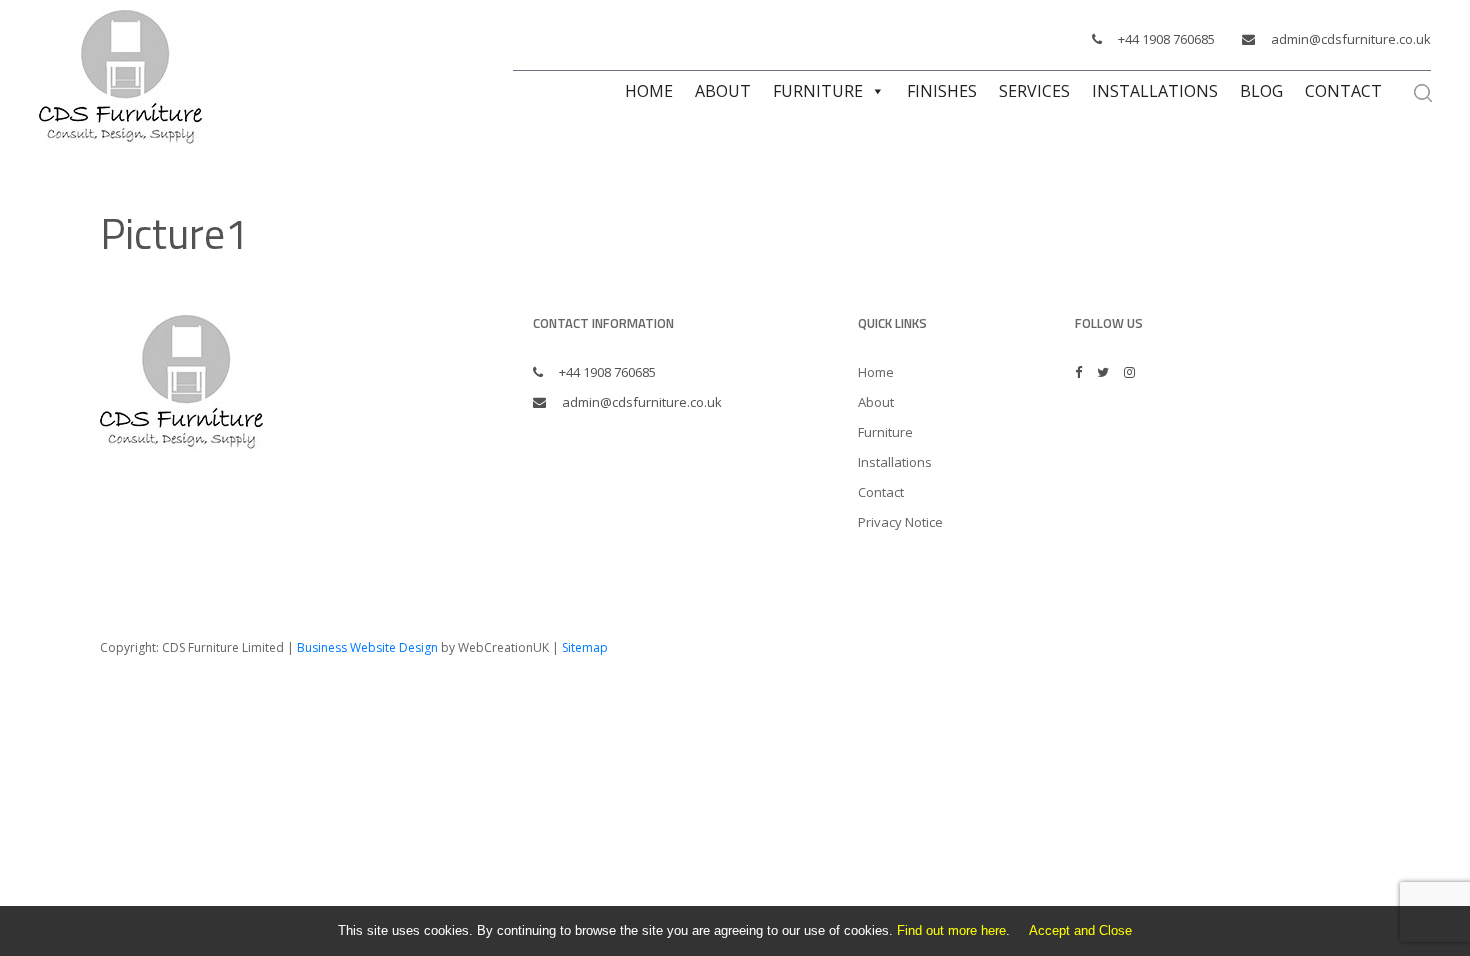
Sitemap (585, 647)
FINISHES (942, 91)
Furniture (818, 91)
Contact (1343, 91)
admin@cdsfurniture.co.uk (1351, 39)
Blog (1261, 91)
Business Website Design (367, 647)
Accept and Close (1080, 930)
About (723, 91)
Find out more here (951, 930)
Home (649, 91)
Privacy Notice (900, 522)
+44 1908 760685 (1166, 39)
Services (1034, 91)
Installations (1155, 91)
